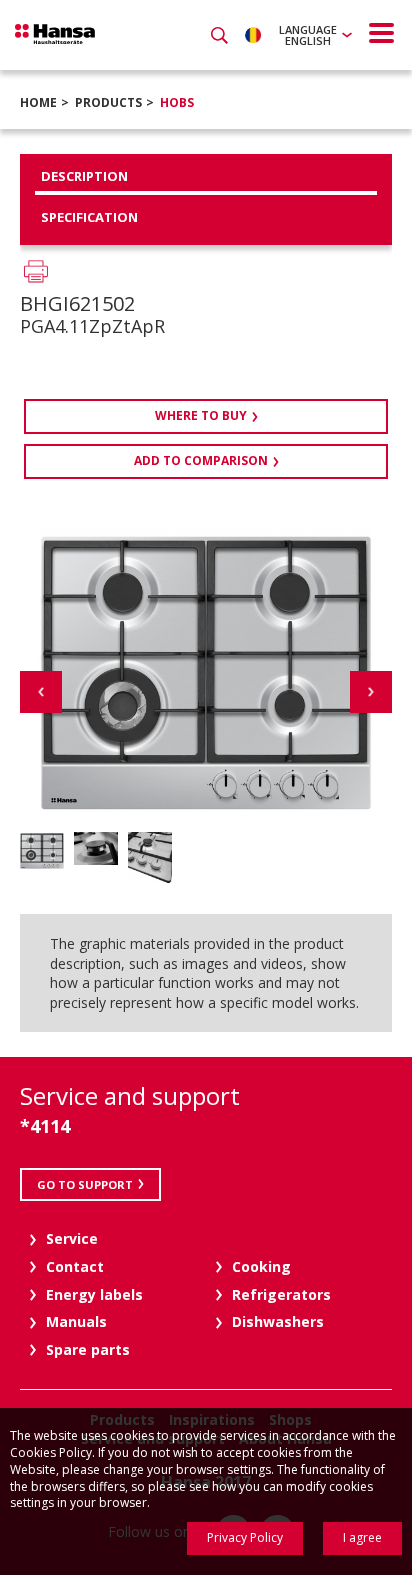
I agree (362, 1537)
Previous (41, 692)
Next (371, 692)
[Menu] (382, 33)
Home (38, 102)
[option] (42, 850)
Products (108, 102)
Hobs (177, 102)
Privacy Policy (245, 1537)
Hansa (55, 34)
